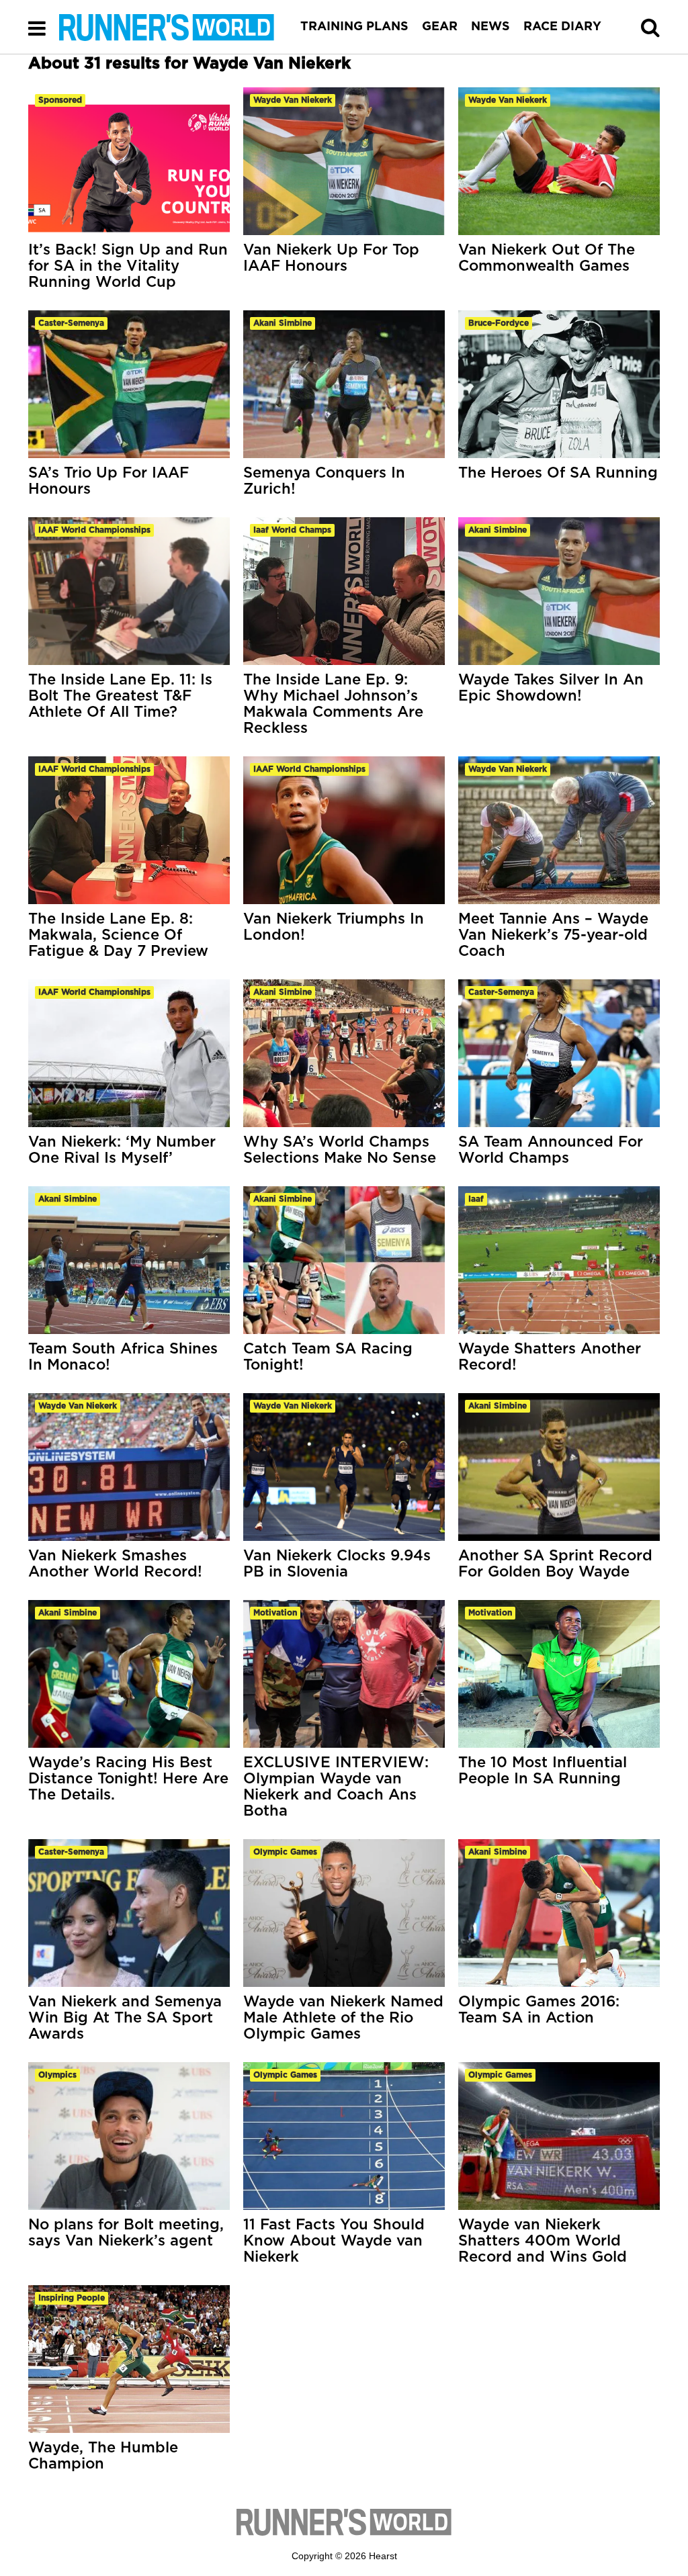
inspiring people (72, 2298)
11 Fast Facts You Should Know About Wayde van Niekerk (334, 2241)
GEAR (440, 27)
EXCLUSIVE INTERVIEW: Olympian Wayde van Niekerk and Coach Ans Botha (336, 1787)
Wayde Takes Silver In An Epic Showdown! (551, 688)
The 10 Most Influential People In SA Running (543, 1771)
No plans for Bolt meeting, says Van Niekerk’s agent (126, 2233)
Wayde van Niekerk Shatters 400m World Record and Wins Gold (543, 2241)
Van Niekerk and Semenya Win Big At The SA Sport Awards (125, 2018)
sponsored (60, 100)
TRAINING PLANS (354, 27)
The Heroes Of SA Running (558, 473)
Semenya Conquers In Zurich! (324, 481)
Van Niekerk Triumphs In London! (334, 927)
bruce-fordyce (499, 323)
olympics (57, 2075)
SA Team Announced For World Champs (551, 1150)
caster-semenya (71, 323)
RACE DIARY (562, 27)
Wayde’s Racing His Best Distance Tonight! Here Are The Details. (128, 1779)
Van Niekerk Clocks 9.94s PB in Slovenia (337, 1564)
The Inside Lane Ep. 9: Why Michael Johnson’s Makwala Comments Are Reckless (333, 704)
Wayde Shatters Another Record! (550, 1357)
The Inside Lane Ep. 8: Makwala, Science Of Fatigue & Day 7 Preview (118, 935)
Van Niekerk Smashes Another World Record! (115, 1564)
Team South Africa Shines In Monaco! (123, 1357)
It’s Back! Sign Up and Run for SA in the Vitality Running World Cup (128, 266)
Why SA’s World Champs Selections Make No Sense (340, 1150)
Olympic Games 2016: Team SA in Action (539, 2010)
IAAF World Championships (94, 530)
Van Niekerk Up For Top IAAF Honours (331, 258)
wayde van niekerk (293, 100)
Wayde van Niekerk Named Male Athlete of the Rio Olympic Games (343, 2018)
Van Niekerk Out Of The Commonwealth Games (547, 258)
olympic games (285, 1852)
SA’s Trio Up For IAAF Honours (109, 481)
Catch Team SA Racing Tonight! (328, 1357)
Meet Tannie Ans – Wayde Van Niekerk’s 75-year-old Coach (553, 935)
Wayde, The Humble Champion (103, 2456)
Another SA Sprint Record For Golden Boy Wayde (555, 1564)
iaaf (476, 1199)
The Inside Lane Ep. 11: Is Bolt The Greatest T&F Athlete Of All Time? (120, 696)
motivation (275, 1613)
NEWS (490, 27)
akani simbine (283, 323)
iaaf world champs (292, 530)
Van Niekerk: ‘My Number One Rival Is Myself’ (122, 1150)
